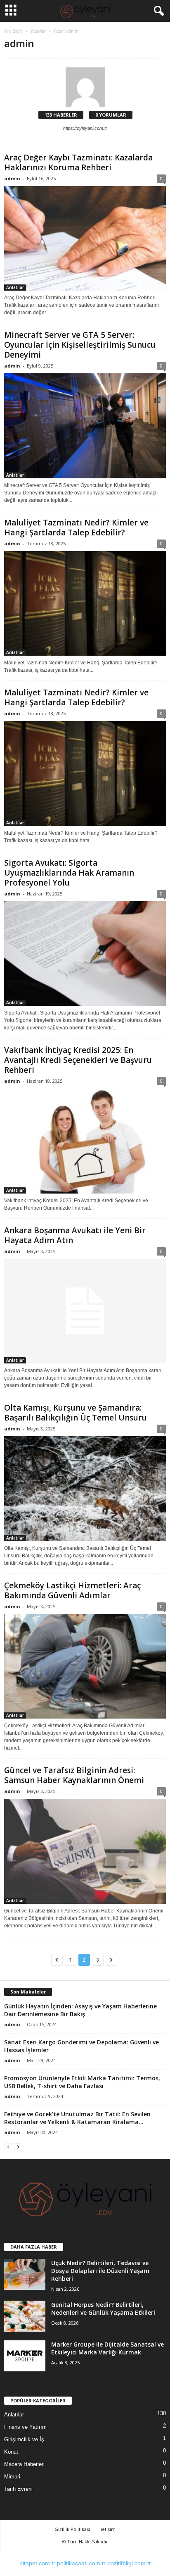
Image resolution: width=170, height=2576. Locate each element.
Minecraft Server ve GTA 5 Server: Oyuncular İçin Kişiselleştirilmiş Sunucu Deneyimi (80, 345)
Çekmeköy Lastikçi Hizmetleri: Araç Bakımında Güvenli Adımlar (72, 1590)
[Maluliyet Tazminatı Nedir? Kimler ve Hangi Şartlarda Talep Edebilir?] (85, 603)
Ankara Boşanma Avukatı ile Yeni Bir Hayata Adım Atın (75, 1235)
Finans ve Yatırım (25, 2427)
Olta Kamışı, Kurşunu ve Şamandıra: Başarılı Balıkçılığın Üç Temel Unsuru (76, 1413)
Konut (11, 2452)
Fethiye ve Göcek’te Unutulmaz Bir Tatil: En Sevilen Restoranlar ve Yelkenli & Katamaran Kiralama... (77, 2118)
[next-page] (18, 2147)
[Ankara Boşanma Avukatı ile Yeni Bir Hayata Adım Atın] (85, 1311)
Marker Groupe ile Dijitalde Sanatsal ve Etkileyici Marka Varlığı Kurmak (107, 2348)
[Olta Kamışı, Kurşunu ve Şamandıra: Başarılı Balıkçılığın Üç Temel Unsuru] (85, 1489)
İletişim (107, 2529)
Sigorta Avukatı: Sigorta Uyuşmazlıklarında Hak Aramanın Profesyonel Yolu (69, 873)
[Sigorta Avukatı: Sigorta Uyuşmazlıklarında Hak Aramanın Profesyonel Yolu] (85, 954)
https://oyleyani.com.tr (85, 128)
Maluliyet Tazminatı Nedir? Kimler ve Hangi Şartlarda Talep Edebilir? (76, 528)
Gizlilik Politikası (72, 2529)
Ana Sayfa (13, 31)
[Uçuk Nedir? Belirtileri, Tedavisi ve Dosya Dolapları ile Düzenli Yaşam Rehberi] (25, 2274)
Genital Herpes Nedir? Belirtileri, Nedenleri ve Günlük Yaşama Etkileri (103, 2309)
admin (12, 178)
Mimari (12, 2477)
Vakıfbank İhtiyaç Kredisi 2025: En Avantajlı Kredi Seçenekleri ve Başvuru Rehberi (78, 1060)
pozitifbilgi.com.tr (129, 2563)
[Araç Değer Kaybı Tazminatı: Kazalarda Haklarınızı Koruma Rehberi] (85, 238)
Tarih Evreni (18, 2489)
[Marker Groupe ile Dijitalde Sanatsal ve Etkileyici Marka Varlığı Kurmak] (25, 2356)
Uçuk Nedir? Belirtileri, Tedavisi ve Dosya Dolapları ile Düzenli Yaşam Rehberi (100, 2271)
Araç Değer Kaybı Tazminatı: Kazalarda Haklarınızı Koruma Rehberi (78, 162)
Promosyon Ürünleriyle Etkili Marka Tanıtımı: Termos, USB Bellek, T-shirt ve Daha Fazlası (82, 2082)
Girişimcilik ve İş (24, 2439)
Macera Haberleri (24, 2464)
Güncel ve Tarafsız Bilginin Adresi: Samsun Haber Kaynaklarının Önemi (74, 1775)
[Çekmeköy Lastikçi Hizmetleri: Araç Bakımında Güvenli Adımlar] (85, 1666)
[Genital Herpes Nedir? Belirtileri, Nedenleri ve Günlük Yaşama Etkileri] (25, 2316)
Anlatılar (15, 287)
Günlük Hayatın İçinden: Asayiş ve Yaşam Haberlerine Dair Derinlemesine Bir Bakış (80, 2010)
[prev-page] (8, 2147)
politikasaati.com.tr (81, 2563)
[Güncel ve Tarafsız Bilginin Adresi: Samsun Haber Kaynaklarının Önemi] (85, 1851)
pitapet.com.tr (37, 2563)
